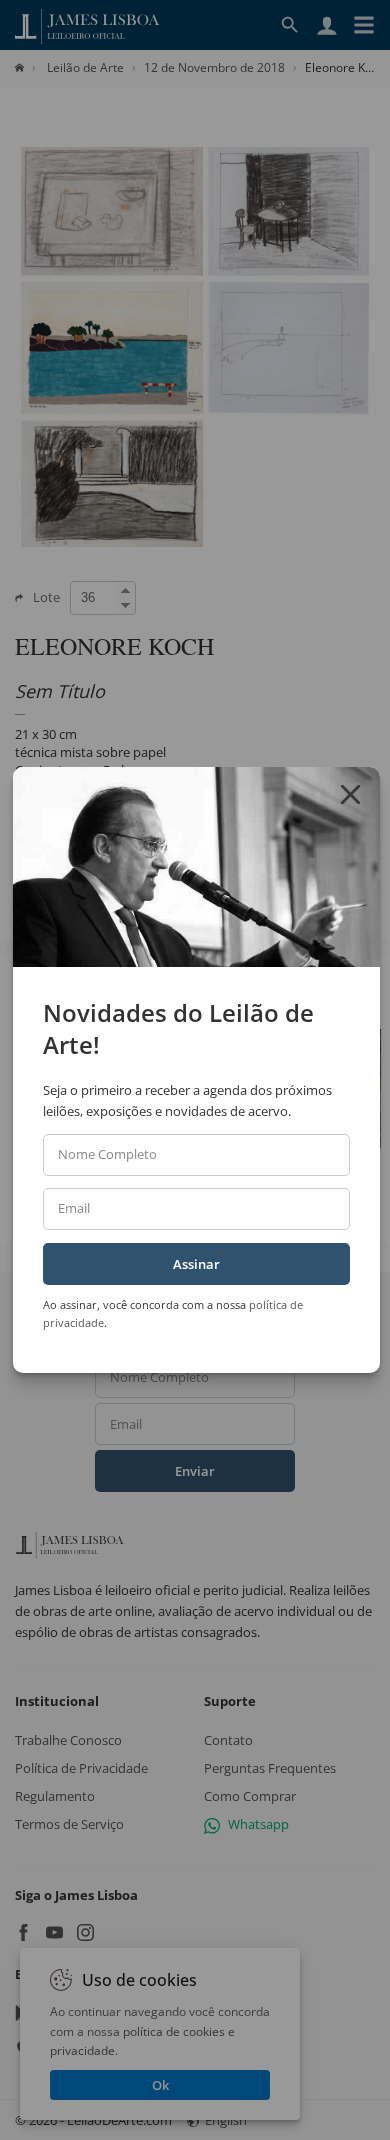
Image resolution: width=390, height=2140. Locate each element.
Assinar (196, 1264)
